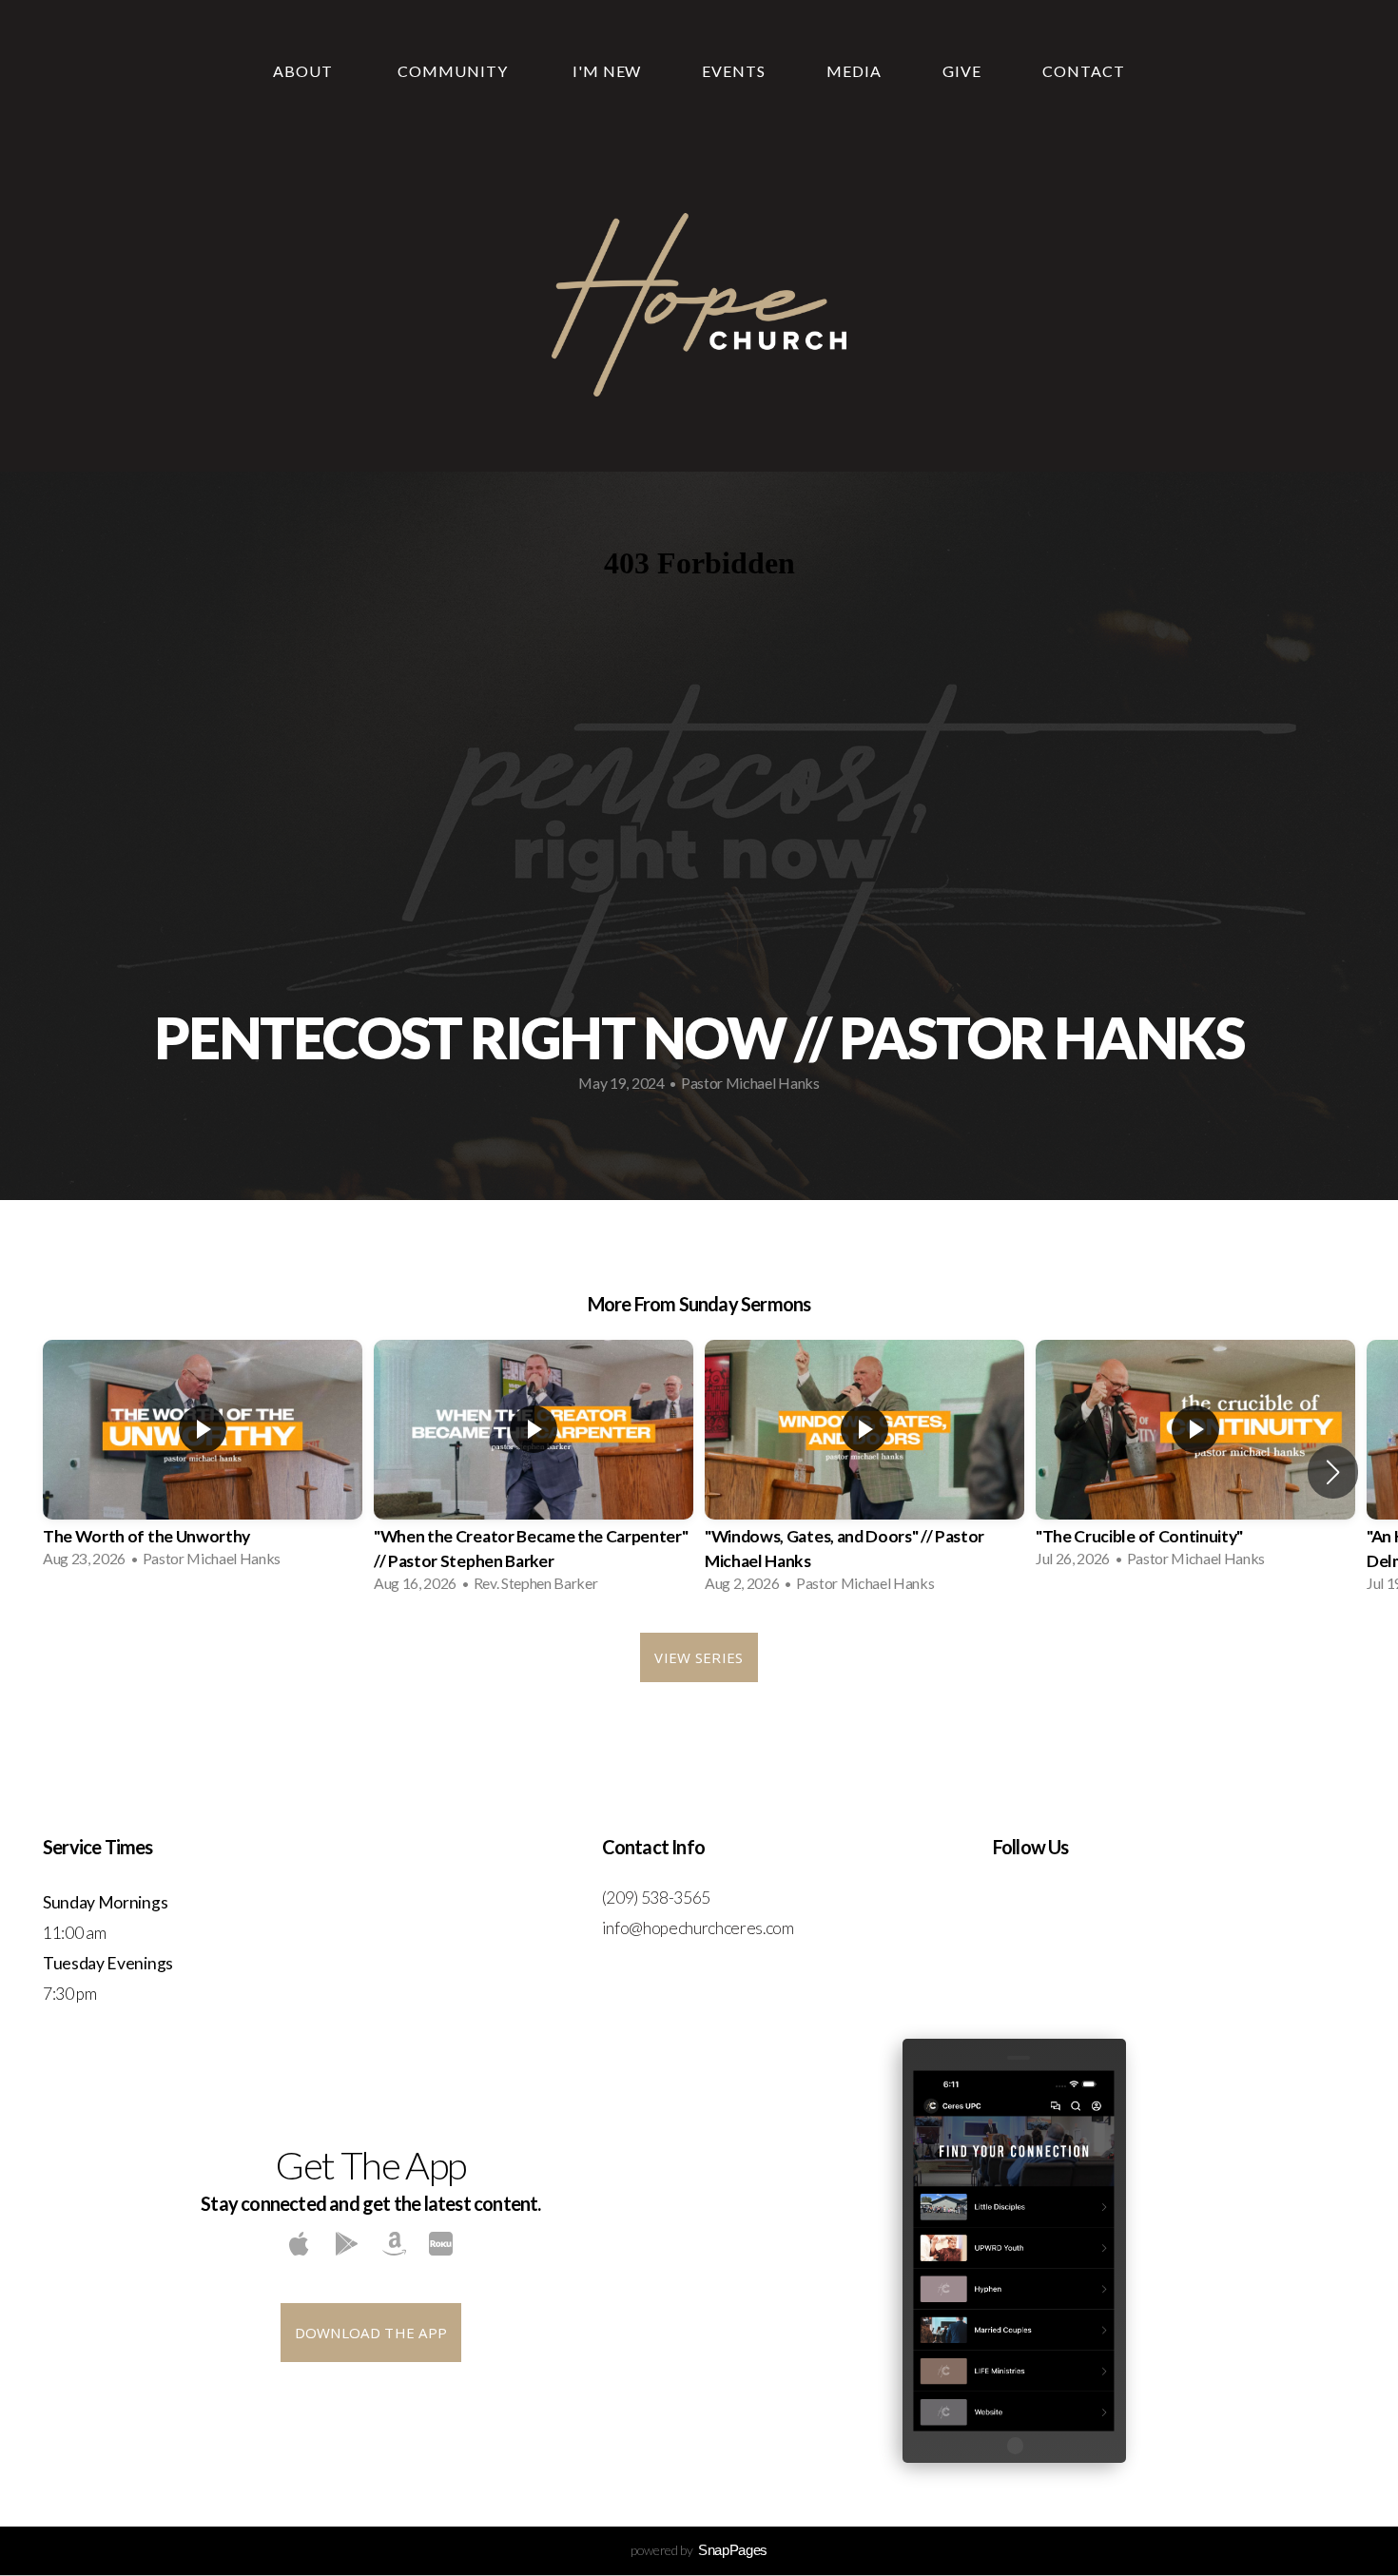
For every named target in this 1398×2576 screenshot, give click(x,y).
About (305, 71)
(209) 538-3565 (658, 1898)
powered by (699, 2550)
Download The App (371, 2333)
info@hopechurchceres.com (698, 1928)
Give (962, 71)
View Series (699, 1657)
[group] (203, 1460)
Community (455, 71)
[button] (1333, 1472)
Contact (1084, 71)
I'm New (607, 71)
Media (854, 71)
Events (734, 71)
